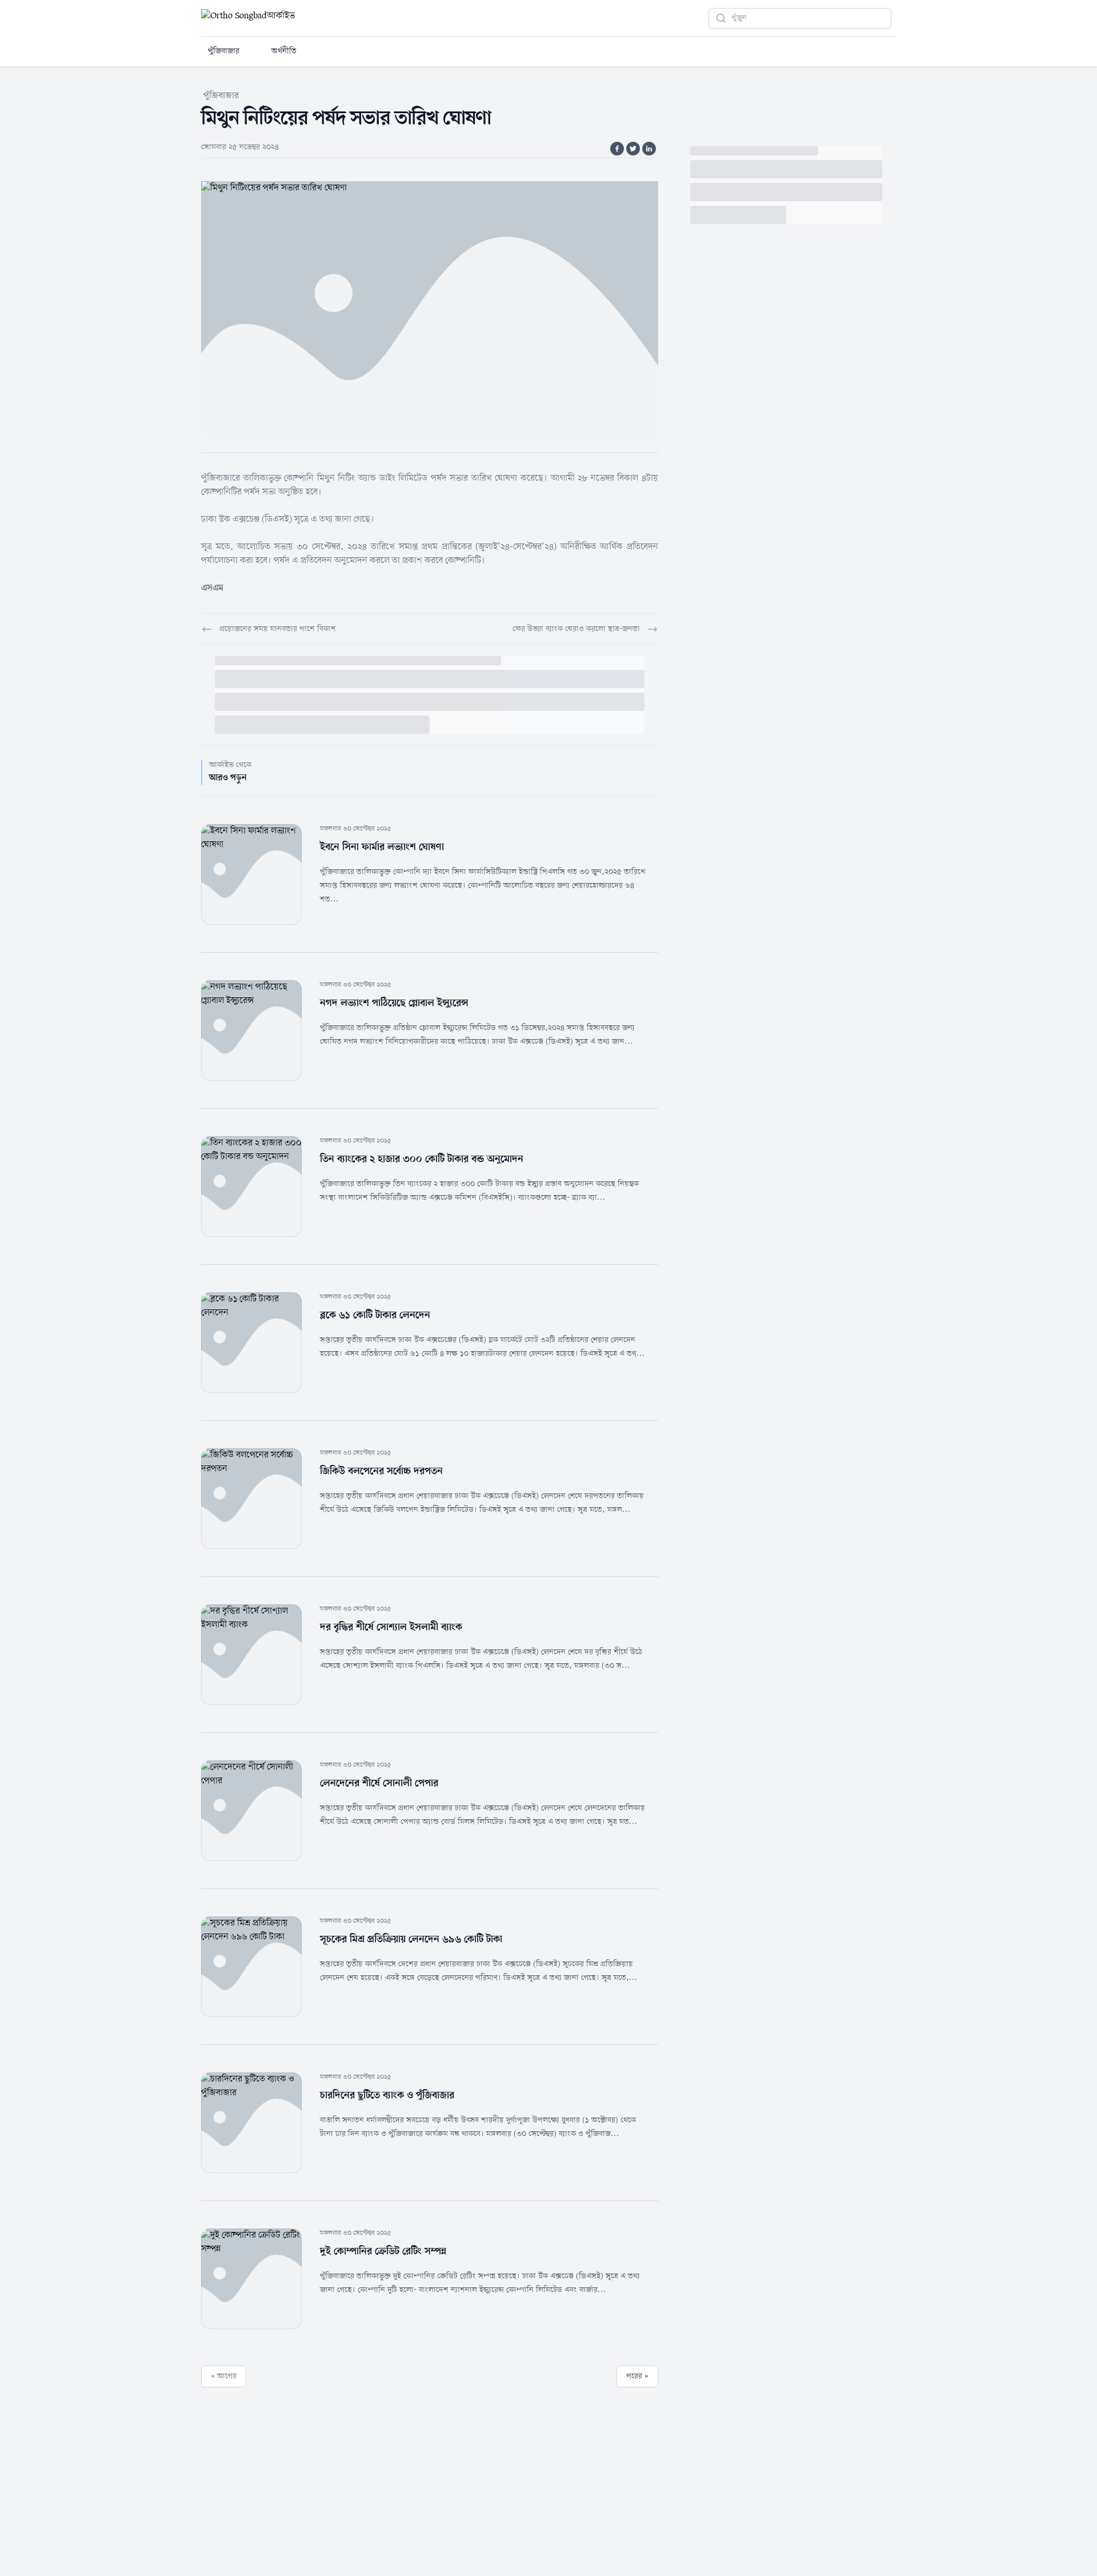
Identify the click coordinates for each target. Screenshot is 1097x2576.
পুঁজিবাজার (224, 51)
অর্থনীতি (284, 51)
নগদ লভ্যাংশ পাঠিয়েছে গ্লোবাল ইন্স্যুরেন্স (394, 1003)
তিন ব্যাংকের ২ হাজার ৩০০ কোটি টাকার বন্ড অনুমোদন (422, 1159)
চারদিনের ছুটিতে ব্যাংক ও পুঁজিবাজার (387, 2095)
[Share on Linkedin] (649, 149)
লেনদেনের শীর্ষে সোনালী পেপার (379, 1783)
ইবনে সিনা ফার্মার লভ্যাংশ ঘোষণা (382, 847)
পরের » (637, 2376)
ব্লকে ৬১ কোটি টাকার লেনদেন (375, 1315)
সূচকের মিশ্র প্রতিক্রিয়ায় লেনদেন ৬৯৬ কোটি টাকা (411, 1939)
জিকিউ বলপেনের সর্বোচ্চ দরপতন (381, 1471)
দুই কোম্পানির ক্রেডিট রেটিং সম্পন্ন (383, 2251)
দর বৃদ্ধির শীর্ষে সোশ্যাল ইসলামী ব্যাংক (391, 1627)
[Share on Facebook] (617, 149)
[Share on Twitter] (633, 149)
